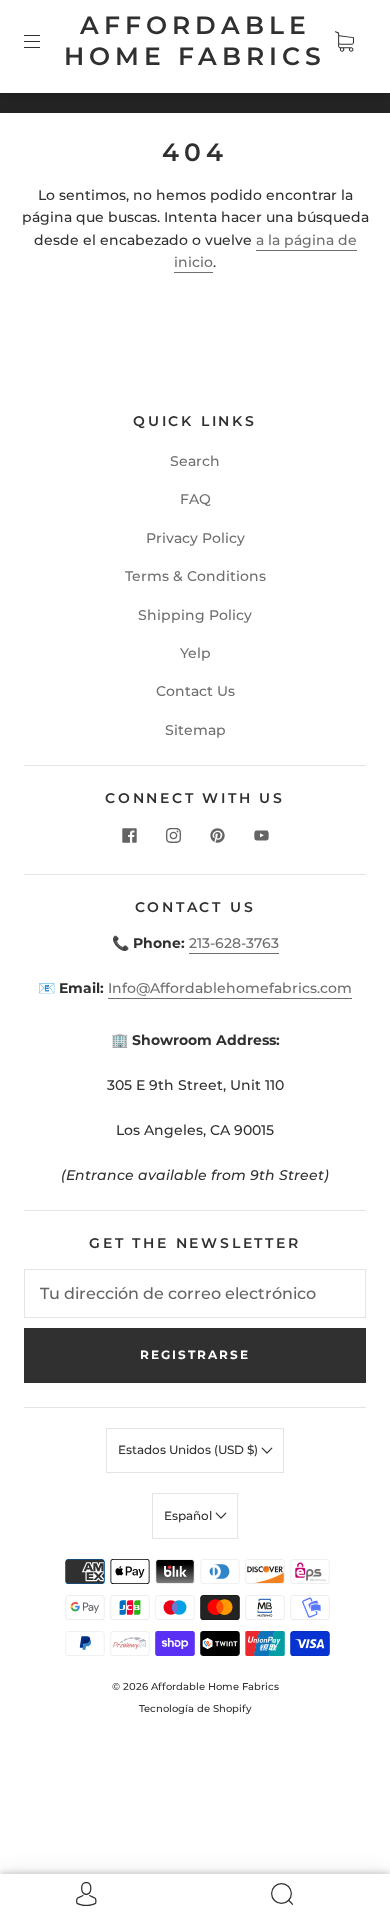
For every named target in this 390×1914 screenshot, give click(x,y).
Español (189, 1515)
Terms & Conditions (195, 576)
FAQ (195, 499)
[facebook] (129, 836)
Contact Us (195, 691)
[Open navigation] (46, 41)
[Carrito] (344, 41)
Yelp (195, 653)
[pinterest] (217, 836)
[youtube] (261, 836)
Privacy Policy (195, 538)
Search (195, 461)
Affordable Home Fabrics (195, 40)
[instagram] (173, 836)
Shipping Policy (195, 615)
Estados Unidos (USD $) (189, 1449)
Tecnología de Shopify (195, 1708)
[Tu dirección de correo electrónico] (195, 1294)
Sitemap (195, 730)
